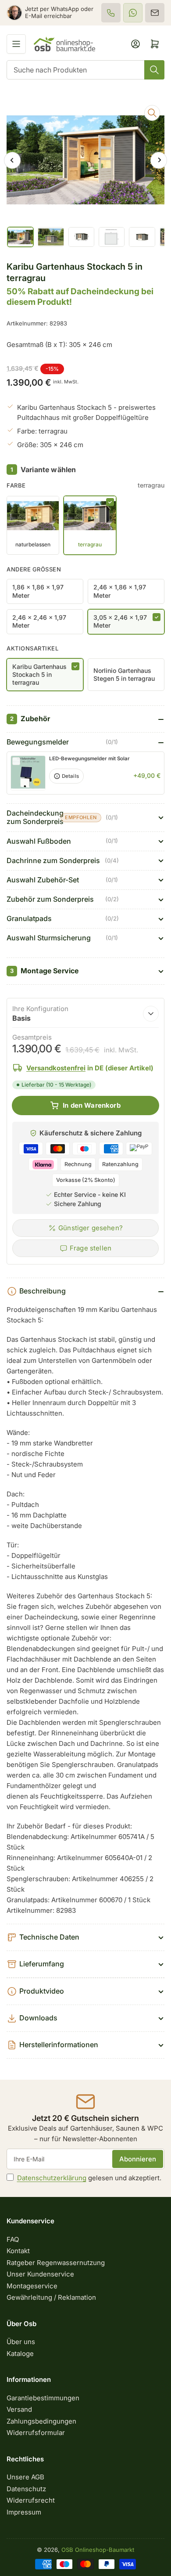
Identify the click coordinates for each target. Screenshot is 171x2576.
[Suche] (154, 70)
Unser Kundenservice (40, 2274)
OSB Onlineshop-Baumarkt (98, 2550)
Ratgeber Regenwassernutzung (56, 2263)
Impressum (24, 2512)
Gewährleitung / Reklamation (51, 2297)
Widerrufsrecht (31, 2500)
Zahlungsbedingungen (41, 2421)
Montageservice (32, 2286)
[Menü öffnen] (16, 44)
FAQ (13, 2239)
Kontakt (18, 2251)
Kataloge (20, 2354)
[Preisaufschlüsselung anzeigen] (151, 1014)
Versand (19, 2409)
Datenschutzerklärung (52, 2178)
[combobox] (85, 70)
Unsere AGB (25, 2477)
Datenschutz (26, 2489)
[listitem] (111, 13)
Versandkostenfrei (56, 1068)
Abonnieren (138, 2159)
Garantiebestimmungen (43, 2398)
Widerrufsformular (36, 2433)
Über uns (21, 2342)
